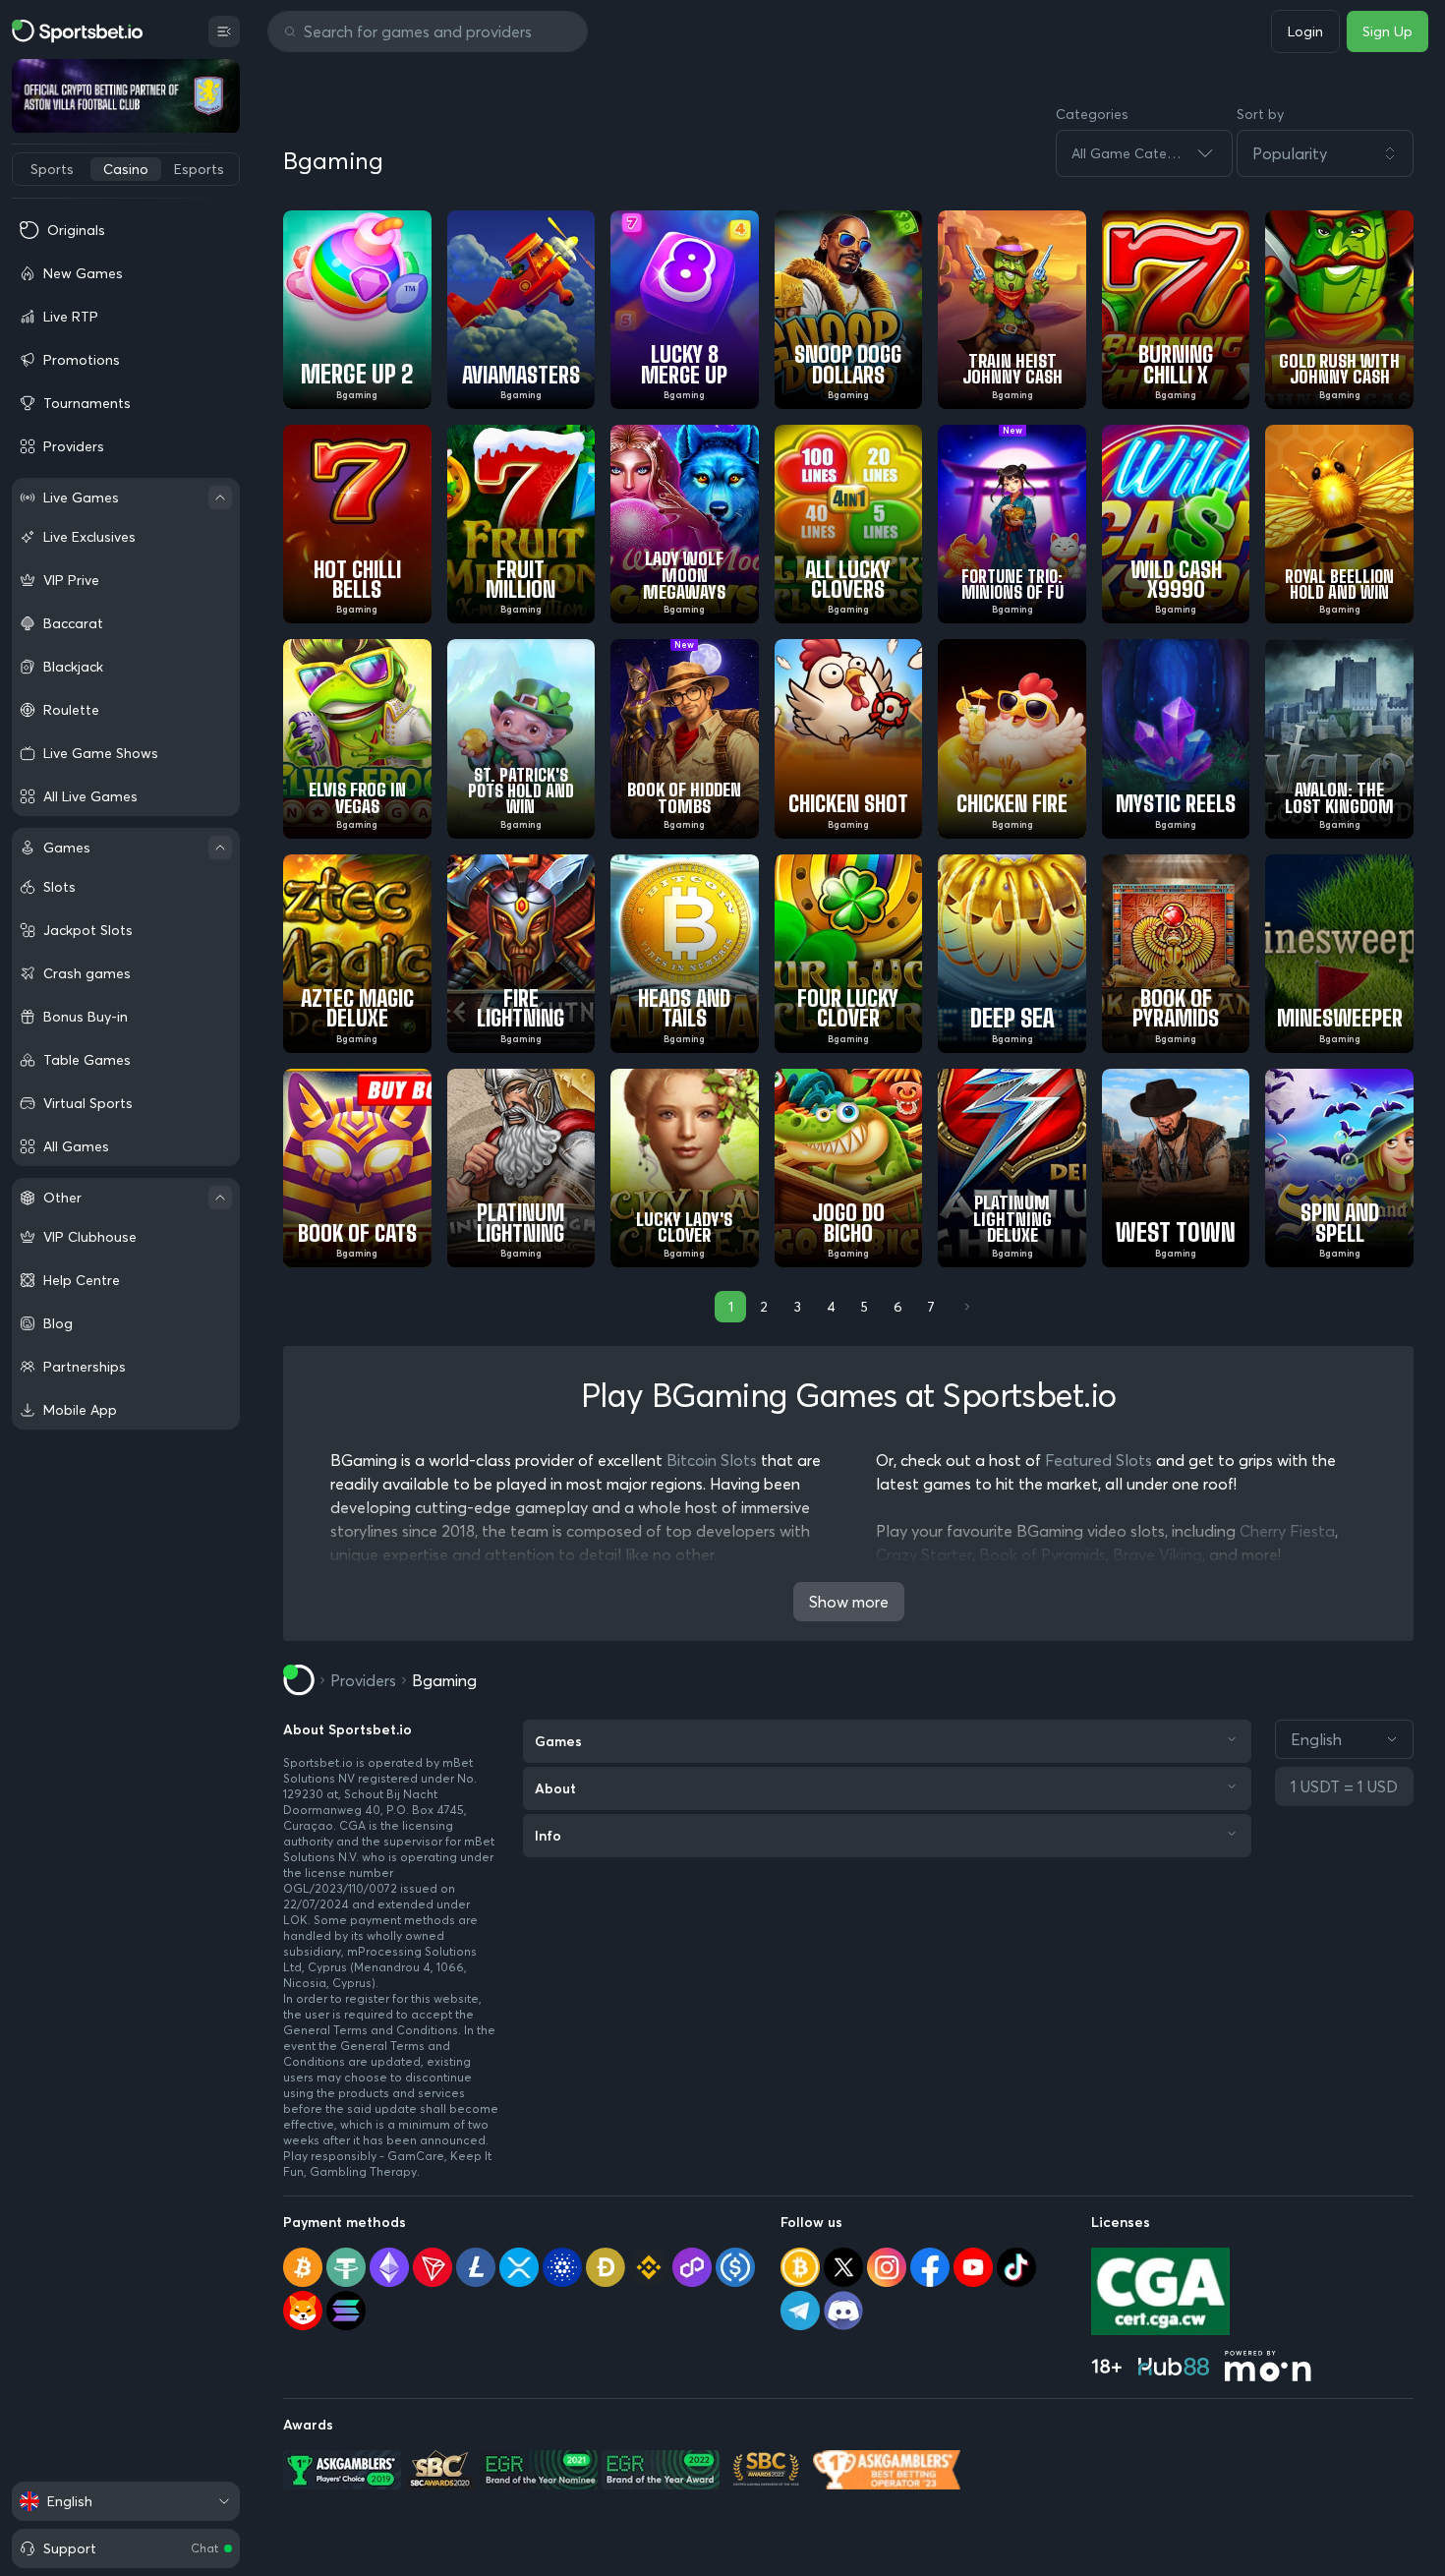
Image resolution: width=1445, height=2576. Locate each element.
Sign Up (1387, 31)
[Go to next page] (965, 1307)
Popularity (1290, 153)
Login (1305, 31)
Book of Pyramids (1042, 1554)
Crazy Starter (924, 1554)
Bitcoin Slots (712, 1460)
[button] (1325, 153)
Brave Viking (1157, 1554)
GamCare (416, 2156)
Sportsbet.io (318, 1762)
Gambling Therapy (363, 2171)
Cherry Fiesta (1287, 1531)
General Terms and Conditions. (374, 2030)
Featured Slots (1098, 1460)
